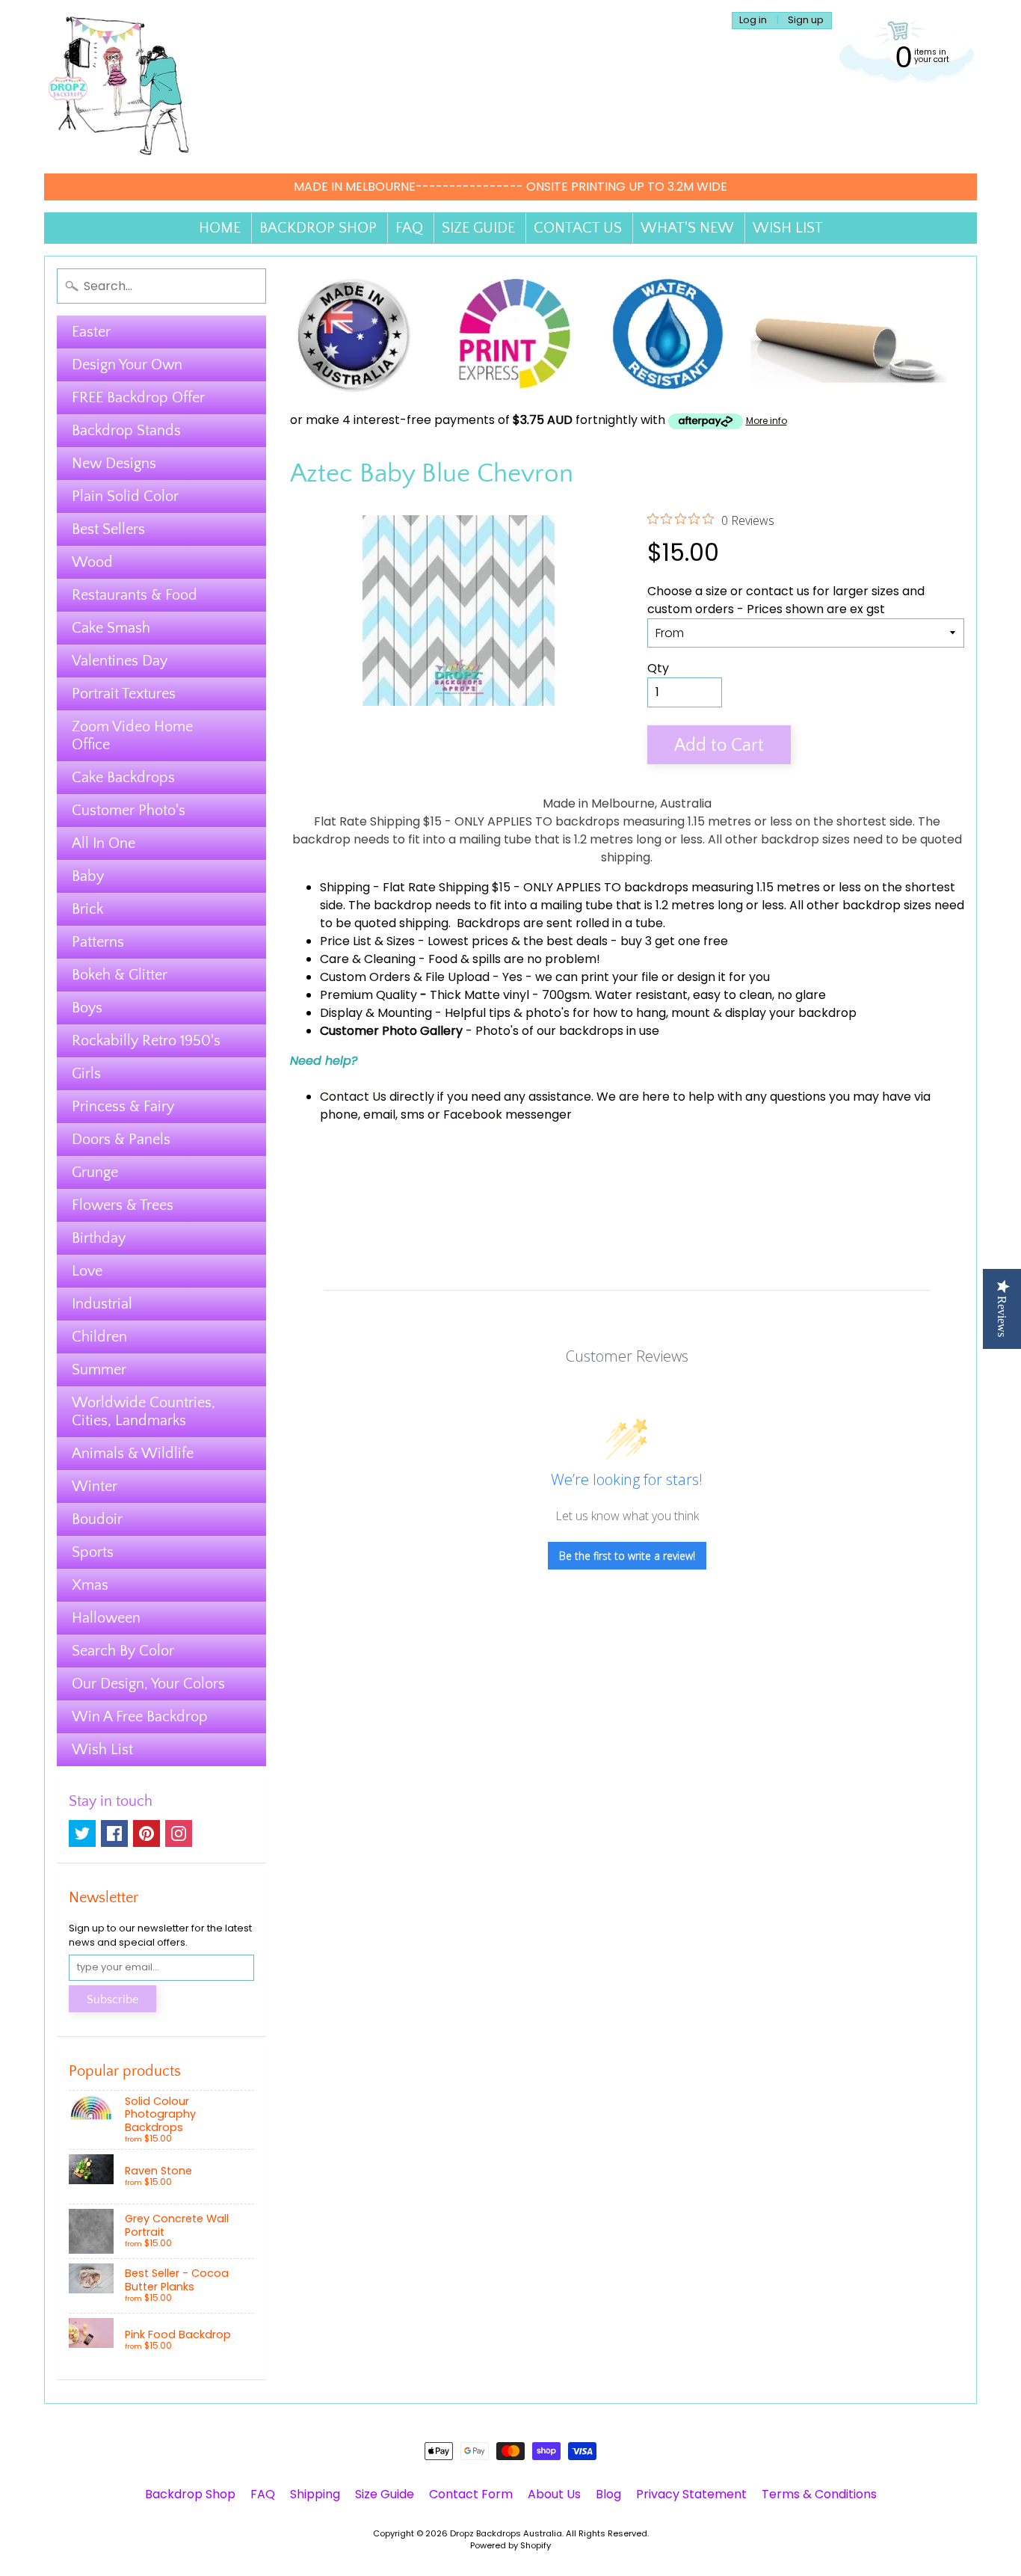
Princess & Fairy (123, 1107)
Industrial (102, 1304)
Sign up (806, 21)
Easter (91, 332)
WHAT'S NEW (687, 228)
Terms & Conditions (819, 2494)
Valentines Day (120, 661)
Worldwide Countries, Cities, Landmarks (144, 1412)
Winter (95, 1487)
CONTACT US (578, 228)
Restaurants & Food (135, 595)
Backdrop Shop (190, 2494)
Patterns (98, 942)
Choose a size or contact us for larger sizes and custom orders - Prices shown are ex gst (786, 600)
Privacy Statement (691, 2494)
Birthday (99, 1238)
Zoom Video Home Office (132, 736)
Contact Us (353, 1097)
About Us (554, 2494)
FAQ (409, 228)
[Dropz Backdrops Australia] (119, 87)
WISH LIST (788, 228)
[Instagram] (179, 1833)
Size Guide (385, 2494)
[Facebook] (114, 1833)
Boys (87, 1008)
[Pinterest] (146, 1833)
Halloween (106, 1618)
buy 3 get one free (674, 941)
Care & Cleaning (368, 959)
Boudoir (97, 1519)
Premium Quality (368, 995)
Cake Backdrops (123, 778)
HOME (220, 228)
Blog (608, 2494)
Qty (658, 668)
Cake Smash (111, 628)
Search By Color (123, 1651)
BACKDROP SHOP (318, 228)
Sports (93, 1552)
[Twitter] (82, 1833)
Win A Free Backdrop (140, 1717)
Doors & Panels (121, 1140)
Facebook (473, 1115)
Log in (753, 21)
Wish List (102, 1750)
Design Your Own (127, 365)
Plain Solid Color (125, 497)
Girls (86, 1074)
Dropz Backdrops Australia (506, 2533)
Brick (87, 909)
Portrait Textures (124, 694)
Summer (99, 1370)
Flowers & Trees (123, 1205)
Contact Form (471, 2494)
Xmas (90, 1585)
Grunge (95, 1172)
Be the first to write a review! (627, 1556)
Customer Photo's (129, 811)
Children (99, 1337)
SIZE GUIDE (478, 228)
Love (87, 1271)
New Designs (114, 464)
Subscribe (112, 1999)
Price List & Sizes (367, 941)
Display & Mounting (376, 1013)
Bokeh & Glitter (120, 975)
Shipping (345, 887)
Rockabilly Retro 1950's (146, 1041)
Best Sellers (108, 529)
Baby (88, 876)
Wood (92, 562)
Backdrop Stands (126, 431)
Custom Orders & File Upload (405, 977)
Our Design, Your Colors (148, 1684)
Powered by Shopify (510, 2545)
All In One (104, 843)
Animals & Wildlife (133, 1454)
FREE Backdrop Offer (138, 398)
